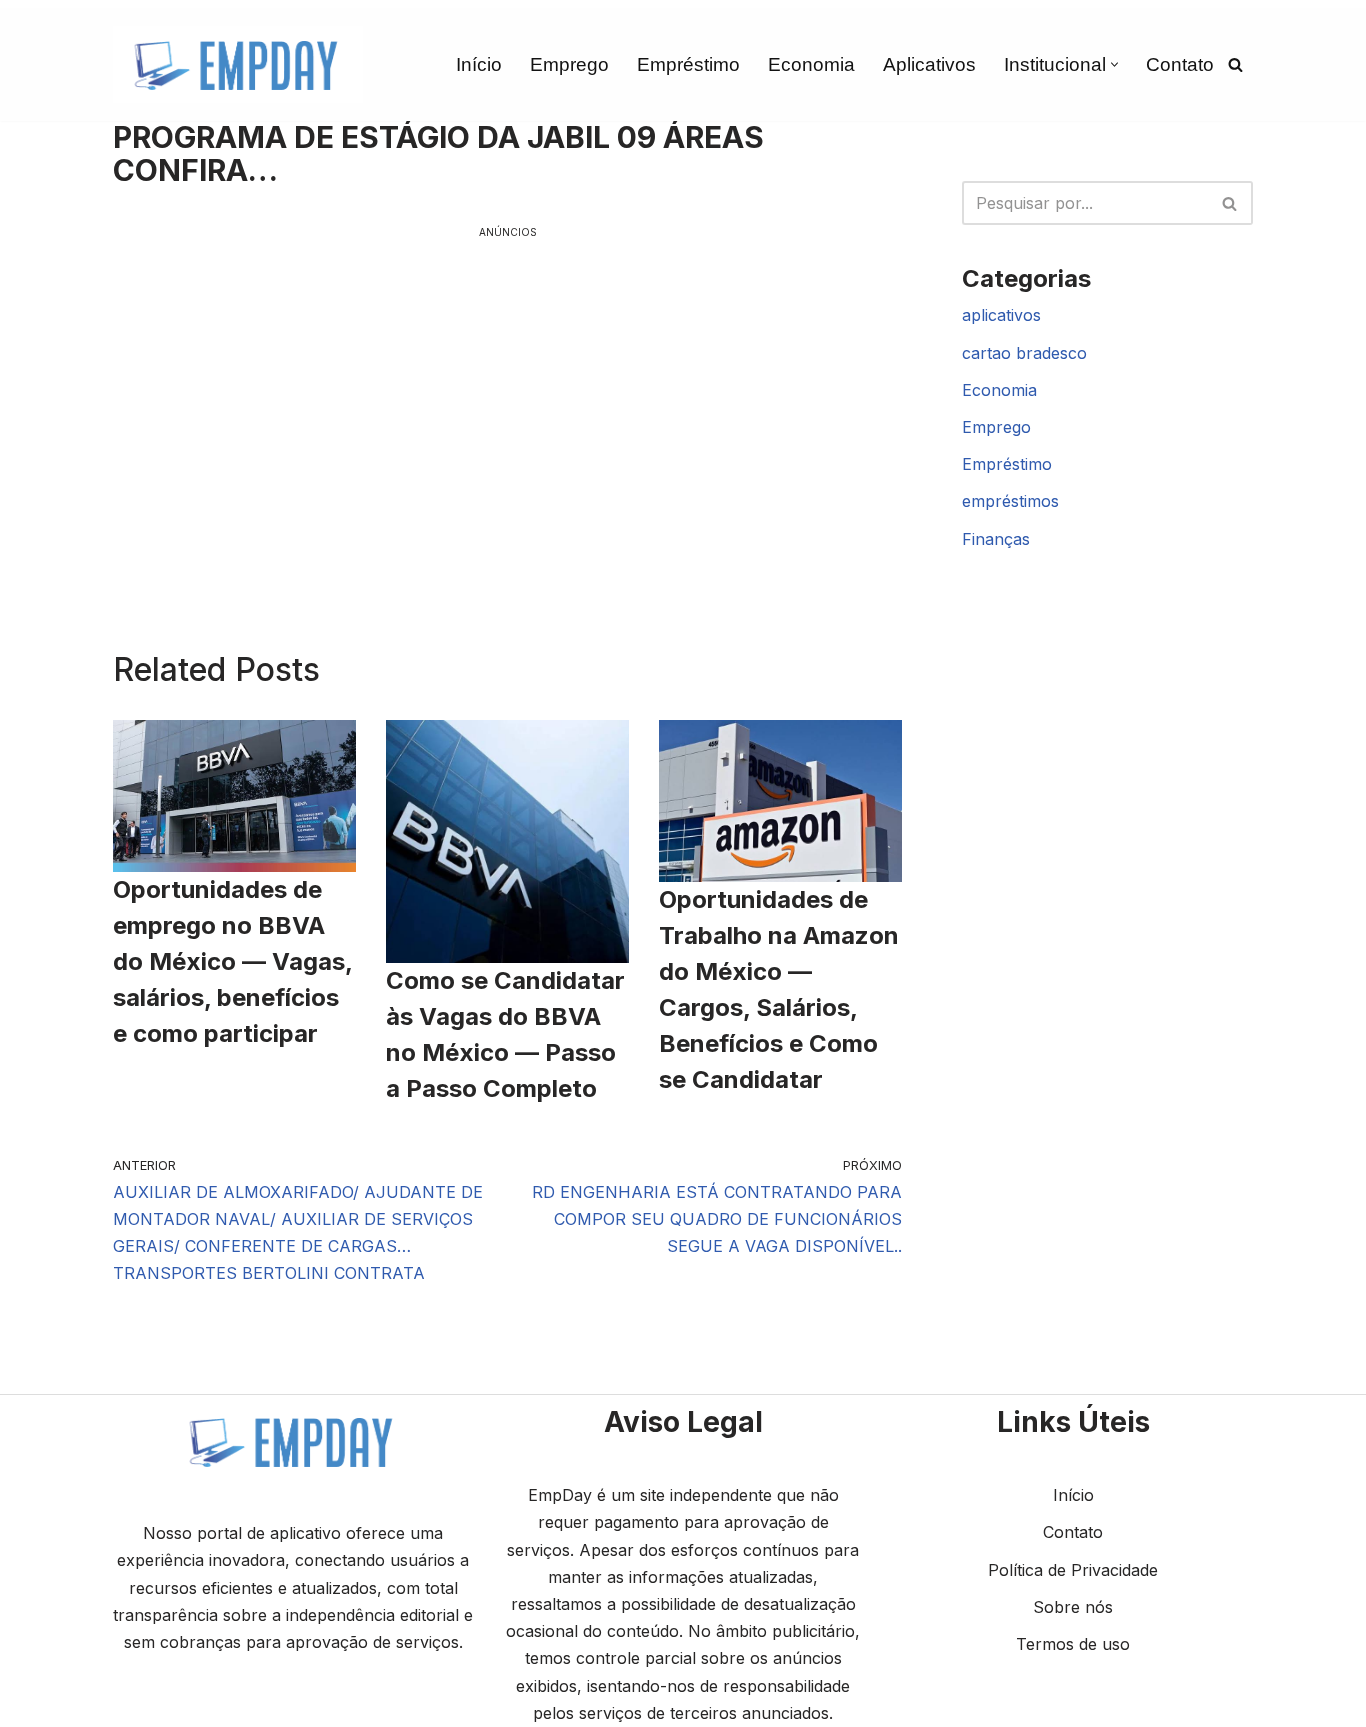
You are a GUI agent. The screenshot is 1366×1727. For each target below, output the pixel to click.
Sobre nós (1073, 1607)
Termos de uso (1073, 1644)
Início (479, 64)
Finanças (996, 539)
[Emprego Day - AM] (238, 64)
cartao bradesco (1024, 353)
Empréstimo (688, 64)
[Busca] (1235, 64)
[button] (1114, 64)
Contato (1180, 64)
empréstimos (1010, 501)
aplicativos (1001, 315)
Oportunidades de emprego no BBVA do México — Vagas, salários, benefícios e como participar (232, 961)
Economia (811, 64)
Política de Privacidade (1073, 1570)
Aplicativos (929, 64)
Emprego (569, 64)
